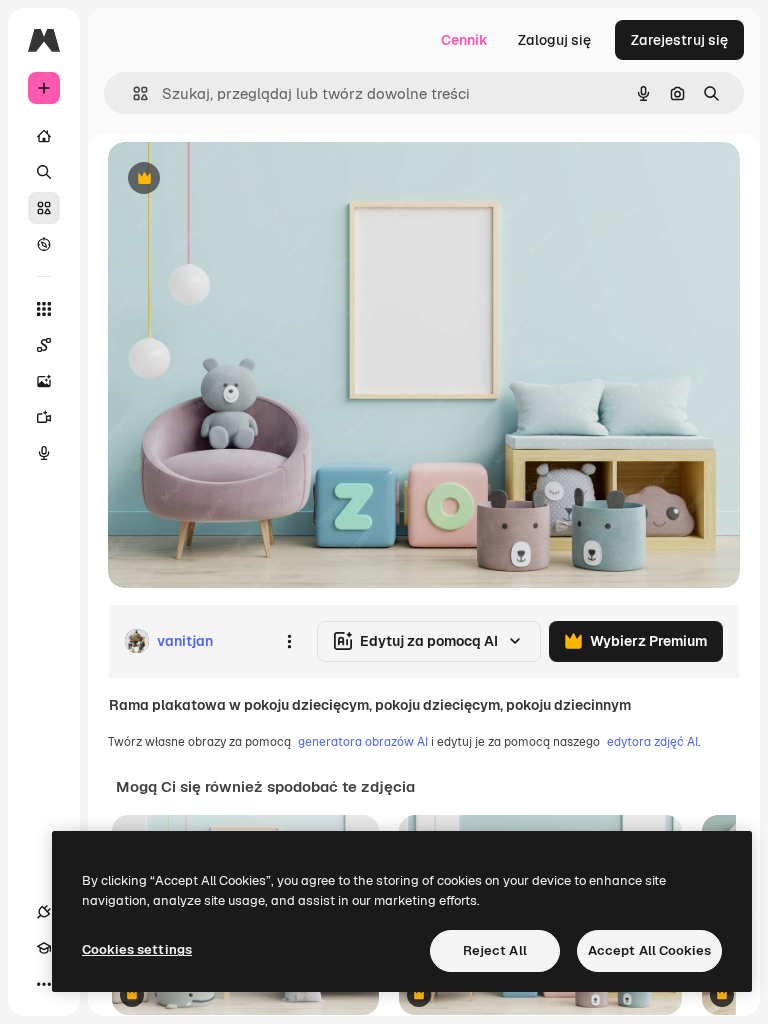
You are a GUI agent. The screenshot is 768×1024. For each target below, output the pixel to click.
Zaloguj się (554, 40)
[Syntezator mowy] (44, 453)
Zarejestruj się (679, 40)
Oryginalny (246, 179)
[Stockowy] (44, 208)
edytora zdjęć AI (652, 742)
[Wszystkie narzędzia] (44, 309)
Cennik (464, 40)
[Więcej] (44, 984)
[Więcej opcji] (289, 641)
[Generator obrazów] (44, 381)
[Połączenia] (44, 912)
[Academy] (44, 948)
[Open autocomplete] (132, 93)
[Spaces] (44, 345)
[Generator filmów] (44, 417)
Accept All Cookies (649, 950)
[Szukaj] (44, 172)
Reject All (495, 950)
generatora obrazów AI (363, 742)
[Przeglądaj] (44, 244)
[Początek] (44, 136)
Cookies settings (137, 949)
